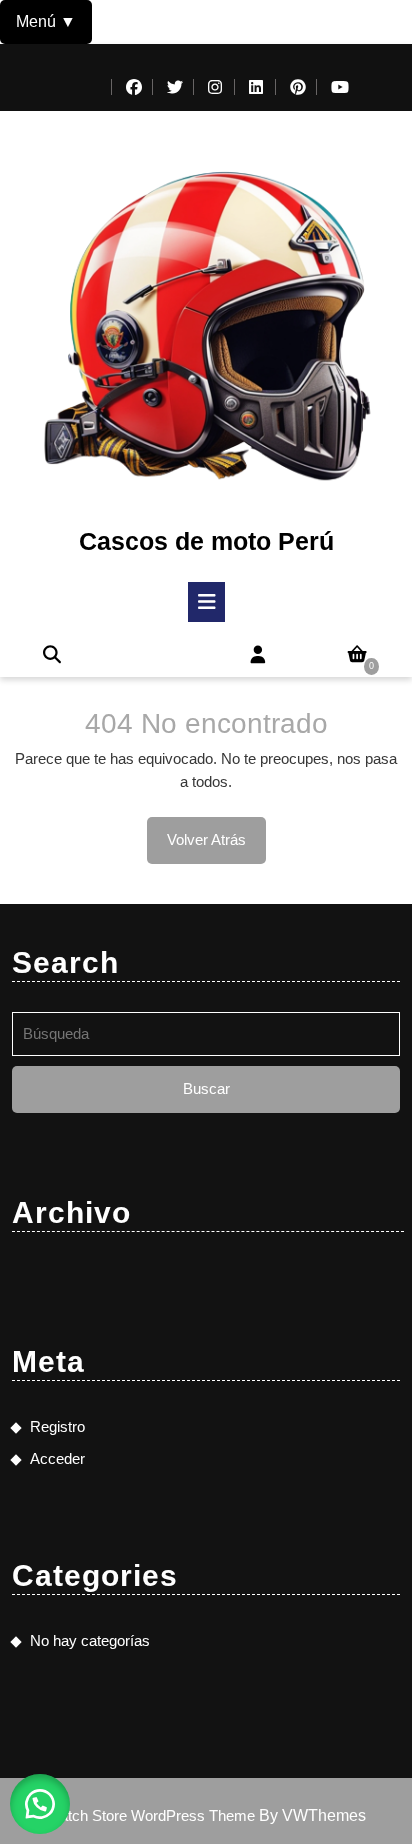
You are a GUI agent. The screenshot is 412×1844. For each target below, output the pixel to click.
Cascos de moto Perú (206, 541)
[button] (40, 1804)
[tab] (206, 602)
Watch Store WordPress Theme (153, 1815)
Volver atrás (216, 847)
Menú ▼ (46, 21)
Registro (57, 1426)
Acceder (57, 1458)
